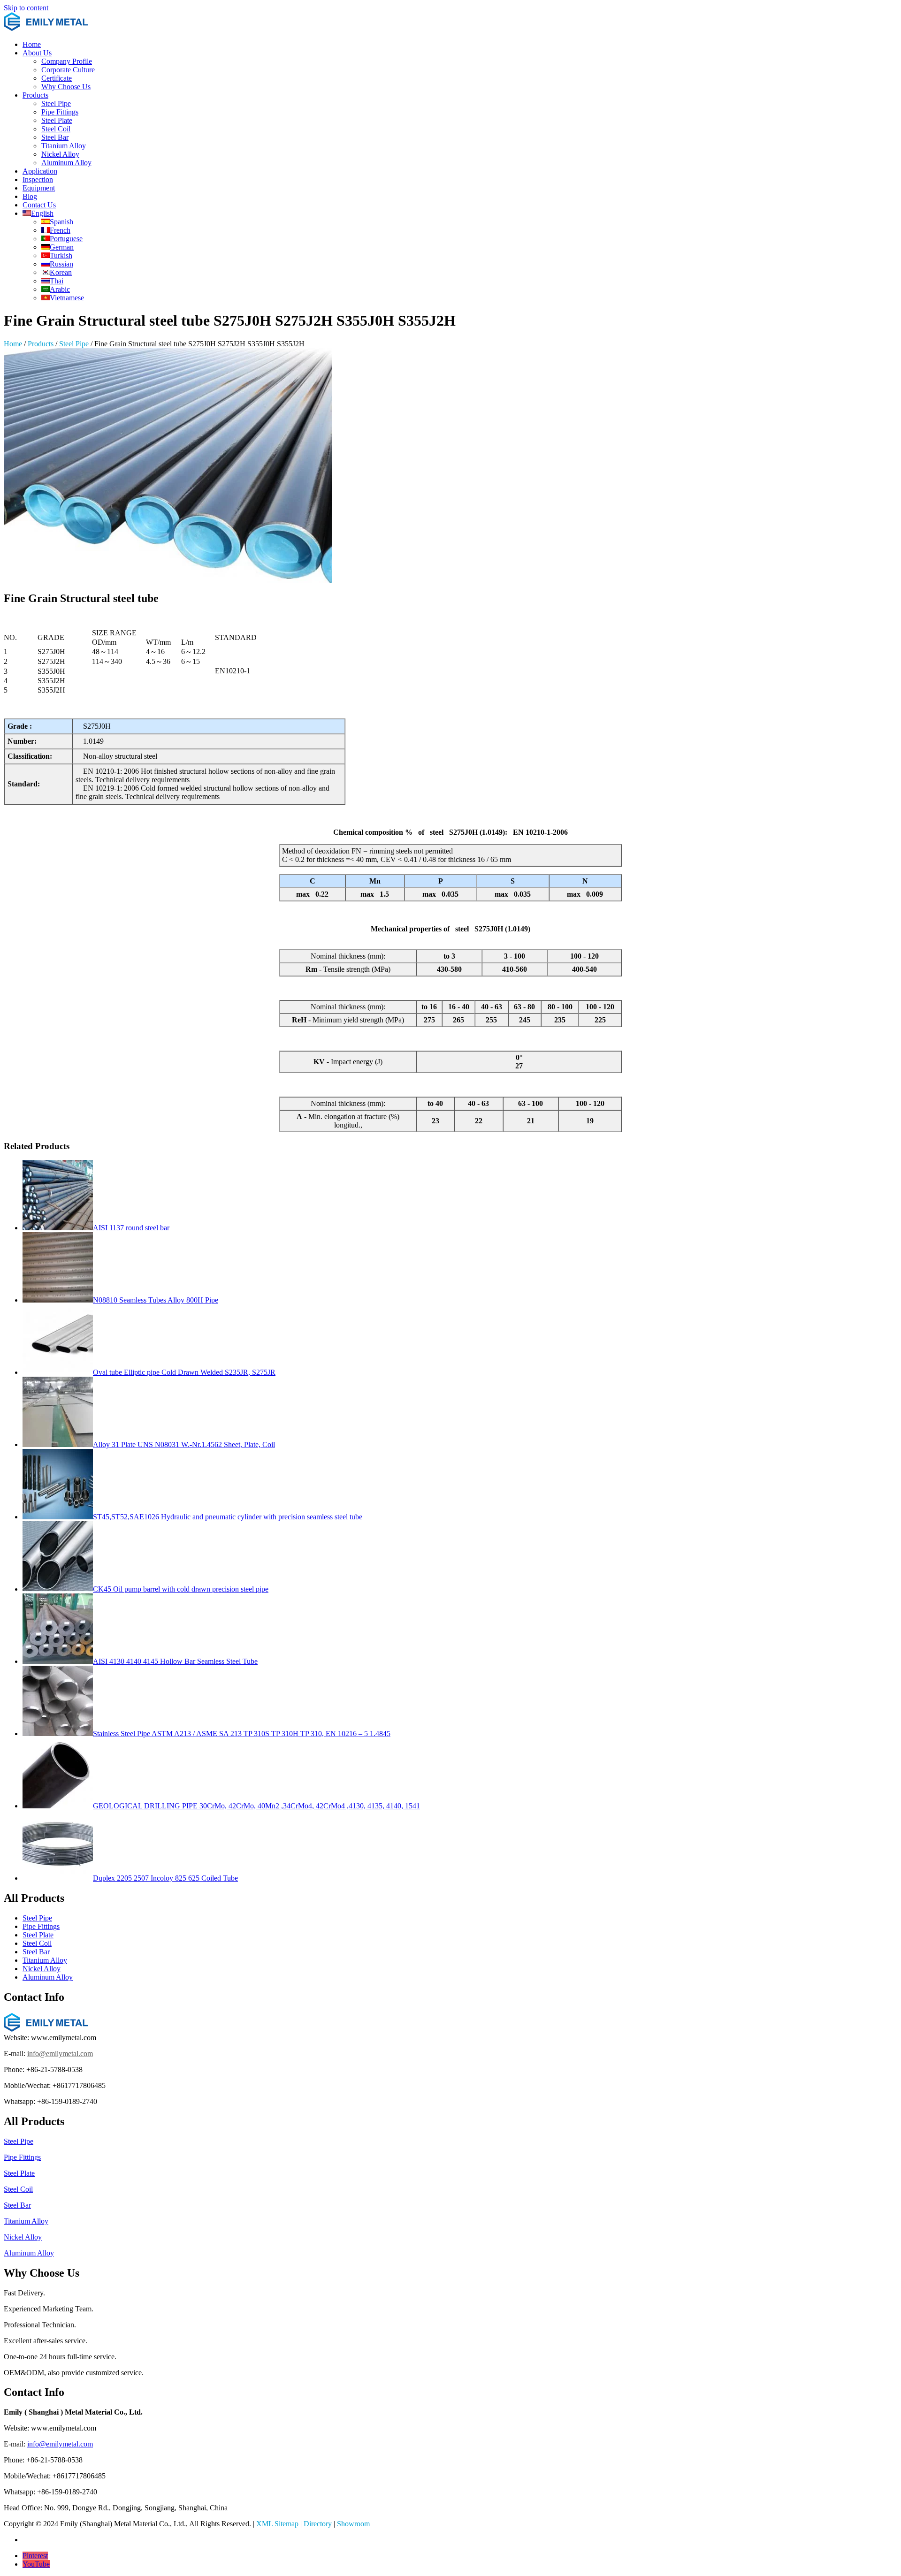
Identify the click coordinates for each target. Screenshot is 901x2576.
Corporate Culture (68, 70)
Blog (30, 196)
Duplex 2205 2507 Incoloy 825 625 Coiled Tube (165, 1878)
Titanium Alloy (64, 146)
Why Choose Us (66, 87)
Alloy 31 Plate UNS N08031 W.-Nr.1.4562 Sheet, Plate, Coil (184, 1444)
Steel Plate (57, 120)
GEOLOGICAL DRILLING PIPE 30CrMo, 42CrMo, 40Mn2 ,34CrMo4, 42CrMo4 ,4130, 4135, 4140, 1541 (256, 1806)
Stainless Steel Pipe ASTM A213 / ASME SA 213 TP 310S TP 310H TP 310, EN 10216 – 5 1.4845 (242, 1734)
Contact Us (39, 205)
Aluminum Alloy (66, 163)
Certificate (57, 78)
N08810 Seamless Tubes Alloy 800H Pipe (156, 1300)
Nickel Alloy (60, 154)
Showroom (353, 2524)
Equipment (39, 188)
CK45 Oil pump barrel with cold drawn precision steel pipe (181, 1589)
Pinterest (35, 2556)
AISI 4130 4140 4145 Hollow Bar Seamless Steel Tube (175, 1661)
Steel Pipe (56, 103)
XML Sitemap (277, 2524)
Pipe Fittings (60, 112)
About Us (37, 53)
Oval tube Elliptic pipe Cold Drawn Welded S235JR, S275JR (184, 1372)
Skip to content (26, 8)
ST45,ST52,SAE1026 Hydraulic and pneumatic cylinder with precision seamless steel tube (228, 1517)
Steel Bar (55, 137)
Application (40, 171)
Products (35, 95)
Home (32, 44)
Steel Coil (56, 129)
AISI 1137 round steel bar (131, 1228)
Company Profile (67, 61)
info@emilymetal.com (60, 2054)
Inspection (38, 179)
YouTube (36, 2564)
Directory (318, 2524)
